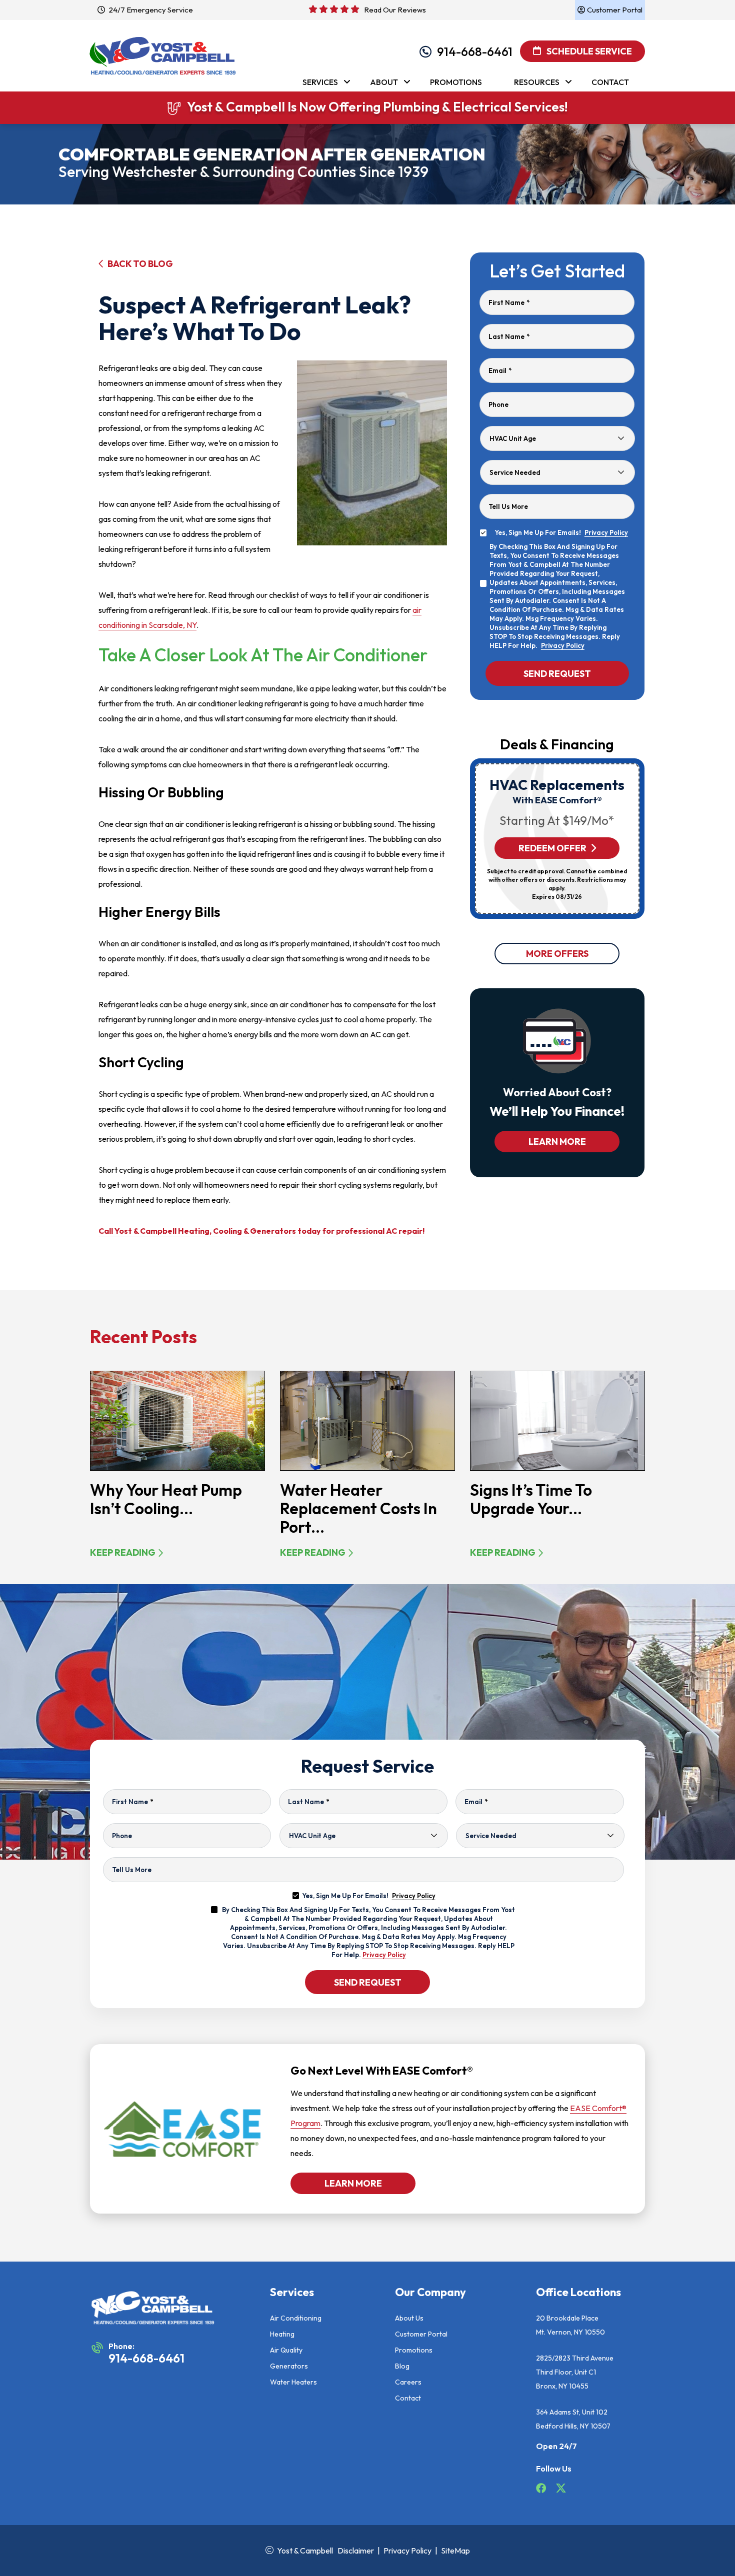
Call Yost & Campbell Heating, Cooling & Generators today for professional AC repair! (261, 1231)
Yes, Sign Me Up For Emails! (369, 1896)
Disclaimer (356, 2551)
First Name (509, 302)
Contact (408, 2398)
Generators (289, 2366)
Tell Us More (508, 506)
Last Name (509, 336)
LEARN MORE (557, 1142)
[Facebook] (542, 2490)
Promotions (414, 2350)
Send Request (557, 673)
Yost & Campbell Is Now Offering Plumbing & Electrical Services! (377, 107)
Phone (498, 404)
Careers (408, 2382)
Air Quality (286, 2350)
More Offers (557, 954)
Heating (282, 2334)
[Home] (162, 50)
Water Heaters (293, 2382)
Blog (402, 2366)
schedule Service (588, 51)
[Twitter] (561, 2490)
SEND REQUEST (368, 1982)
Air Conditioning (296, 2318)
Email (500, 370)
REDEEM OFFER (552, 848)
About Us (409, 2318)
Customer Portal (421, 2334)
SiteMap (455, 2551)
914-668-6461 (475, 51)
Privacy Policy (606, 532)
